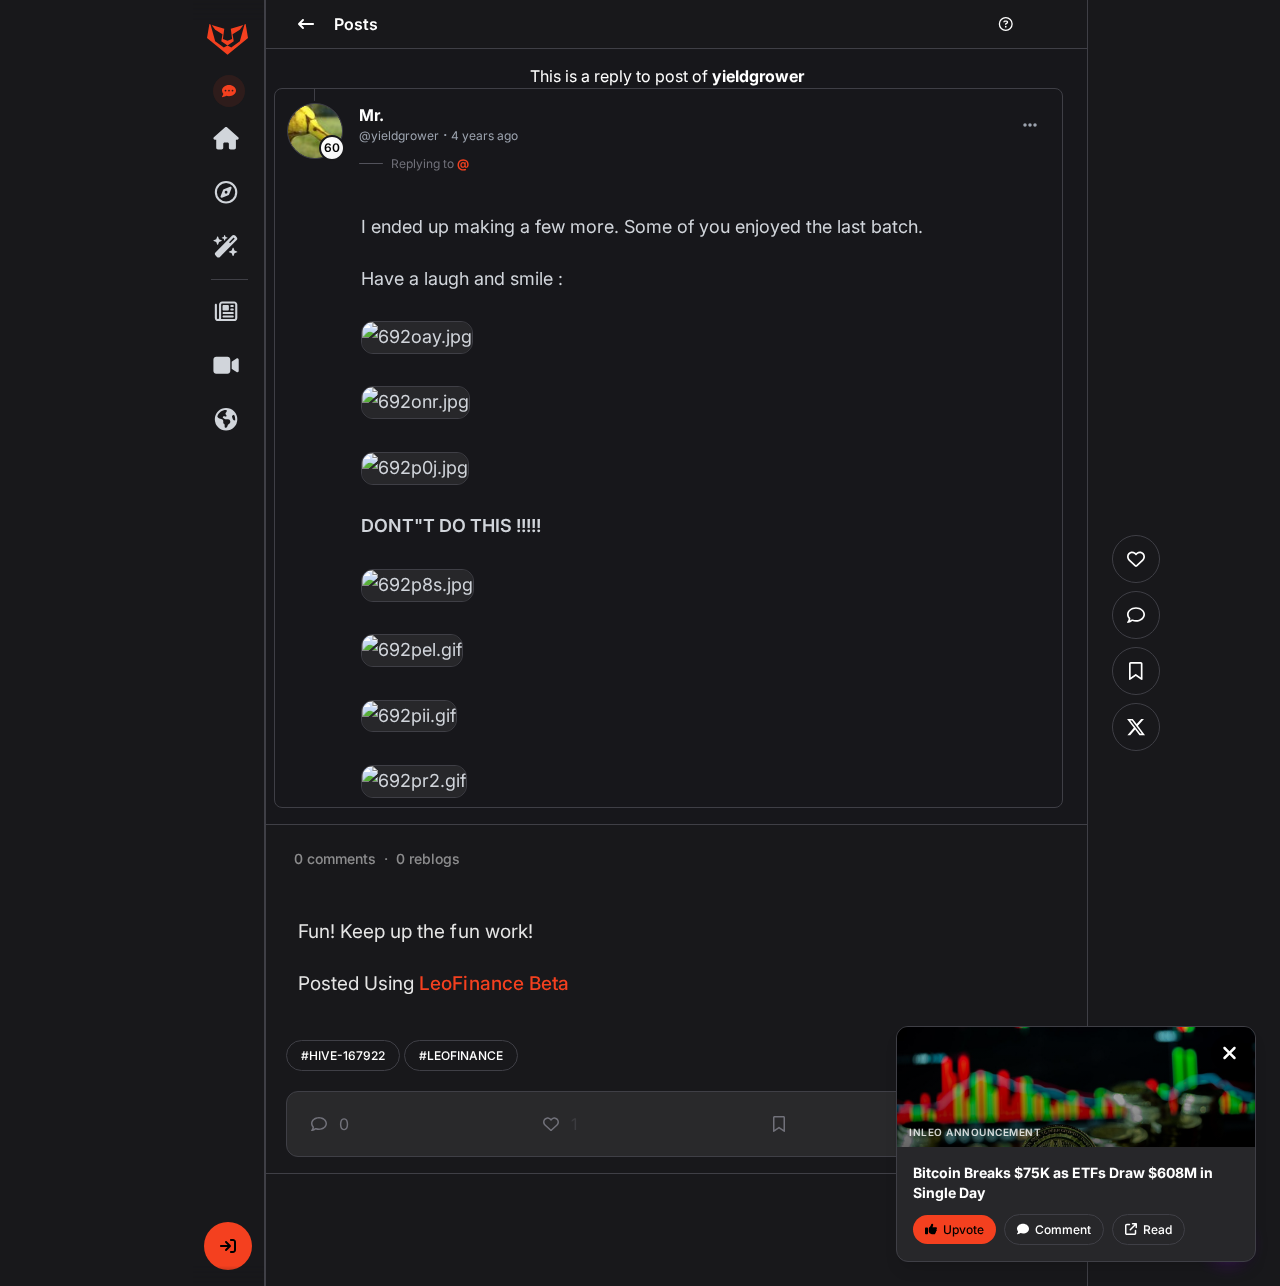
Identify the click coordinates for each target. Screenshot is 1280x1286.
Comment (1063, 1229)
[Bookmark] (779, 1124)
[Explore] (227, 193)
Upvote (963, 1229)
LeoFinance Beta (494, 983)
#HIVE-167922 (343, 1055)
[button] (228, 1246)
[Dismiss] (1229, 1053)
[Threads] (227, 139)
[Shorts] (227, 366)
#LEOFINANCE (461, 1055)
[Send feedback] (229, 91)
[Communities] (227, 420)
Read (1157, 1229)
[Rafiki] (227, 247)
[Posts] (227, 312)
